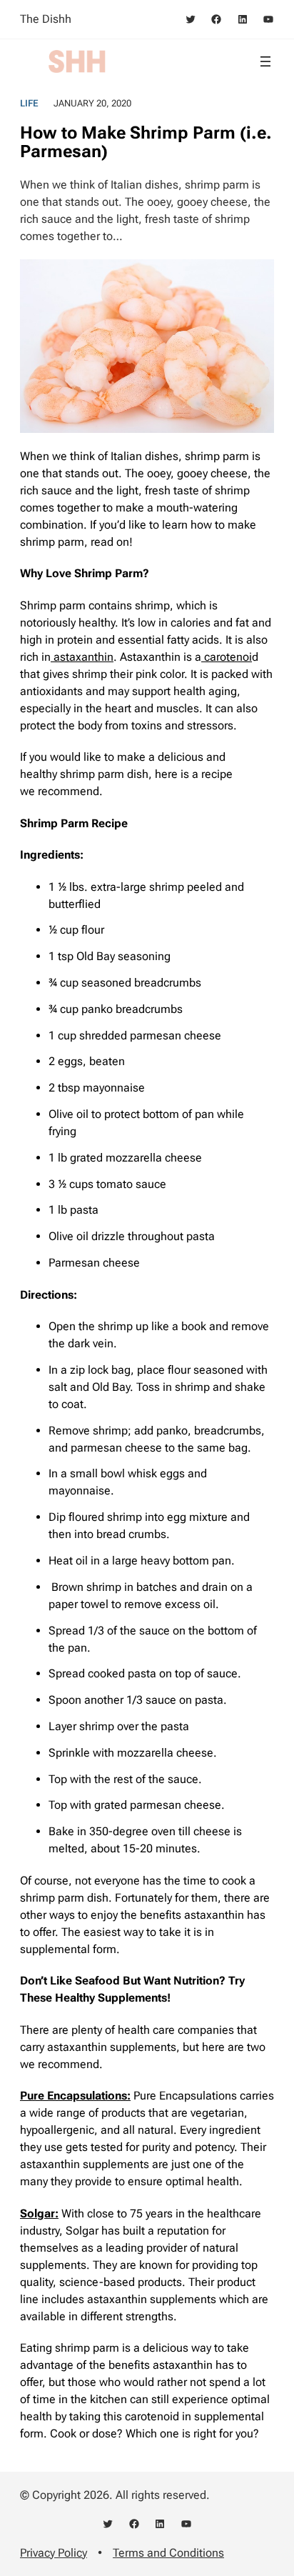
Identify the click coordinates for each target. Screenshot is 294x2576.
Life (29, 103)
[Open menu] (265, 61)
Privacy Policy (54, 2553)
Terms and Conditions (168, 2553)
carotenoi (227, 657)
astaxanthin (82, 657)
